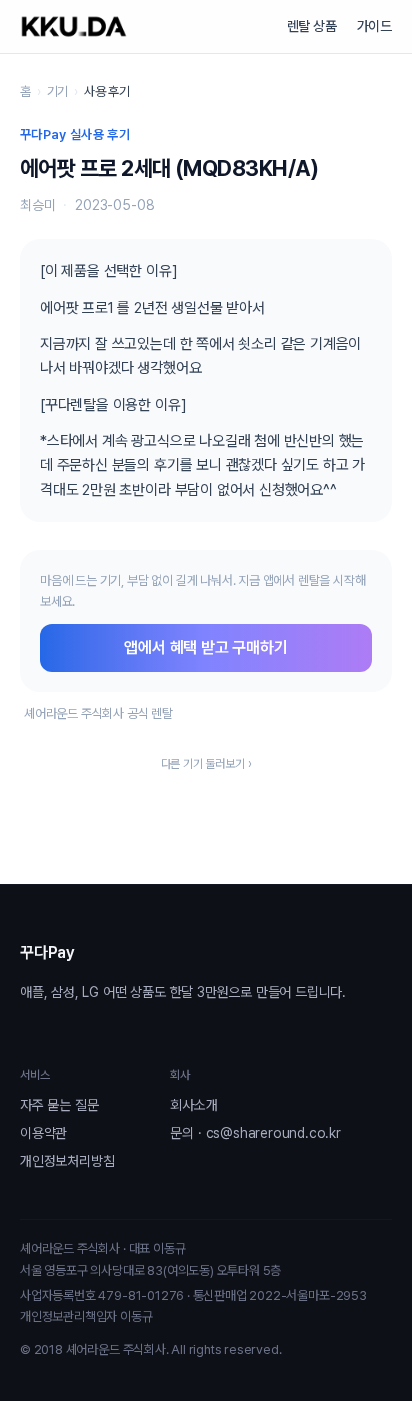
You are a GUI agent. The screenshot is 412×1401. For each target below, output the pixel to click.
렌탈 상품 (312, 26)
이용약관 (43, 1133)
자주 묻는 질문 (59, 1105)
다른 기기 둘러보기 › (206, 764)
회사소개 (193, 1105)
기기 (58, 91)
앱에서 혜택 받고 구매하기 (205, 647)
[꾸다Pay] (74, 26)
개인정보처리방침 (67, 1161)
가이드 (374, 26)
